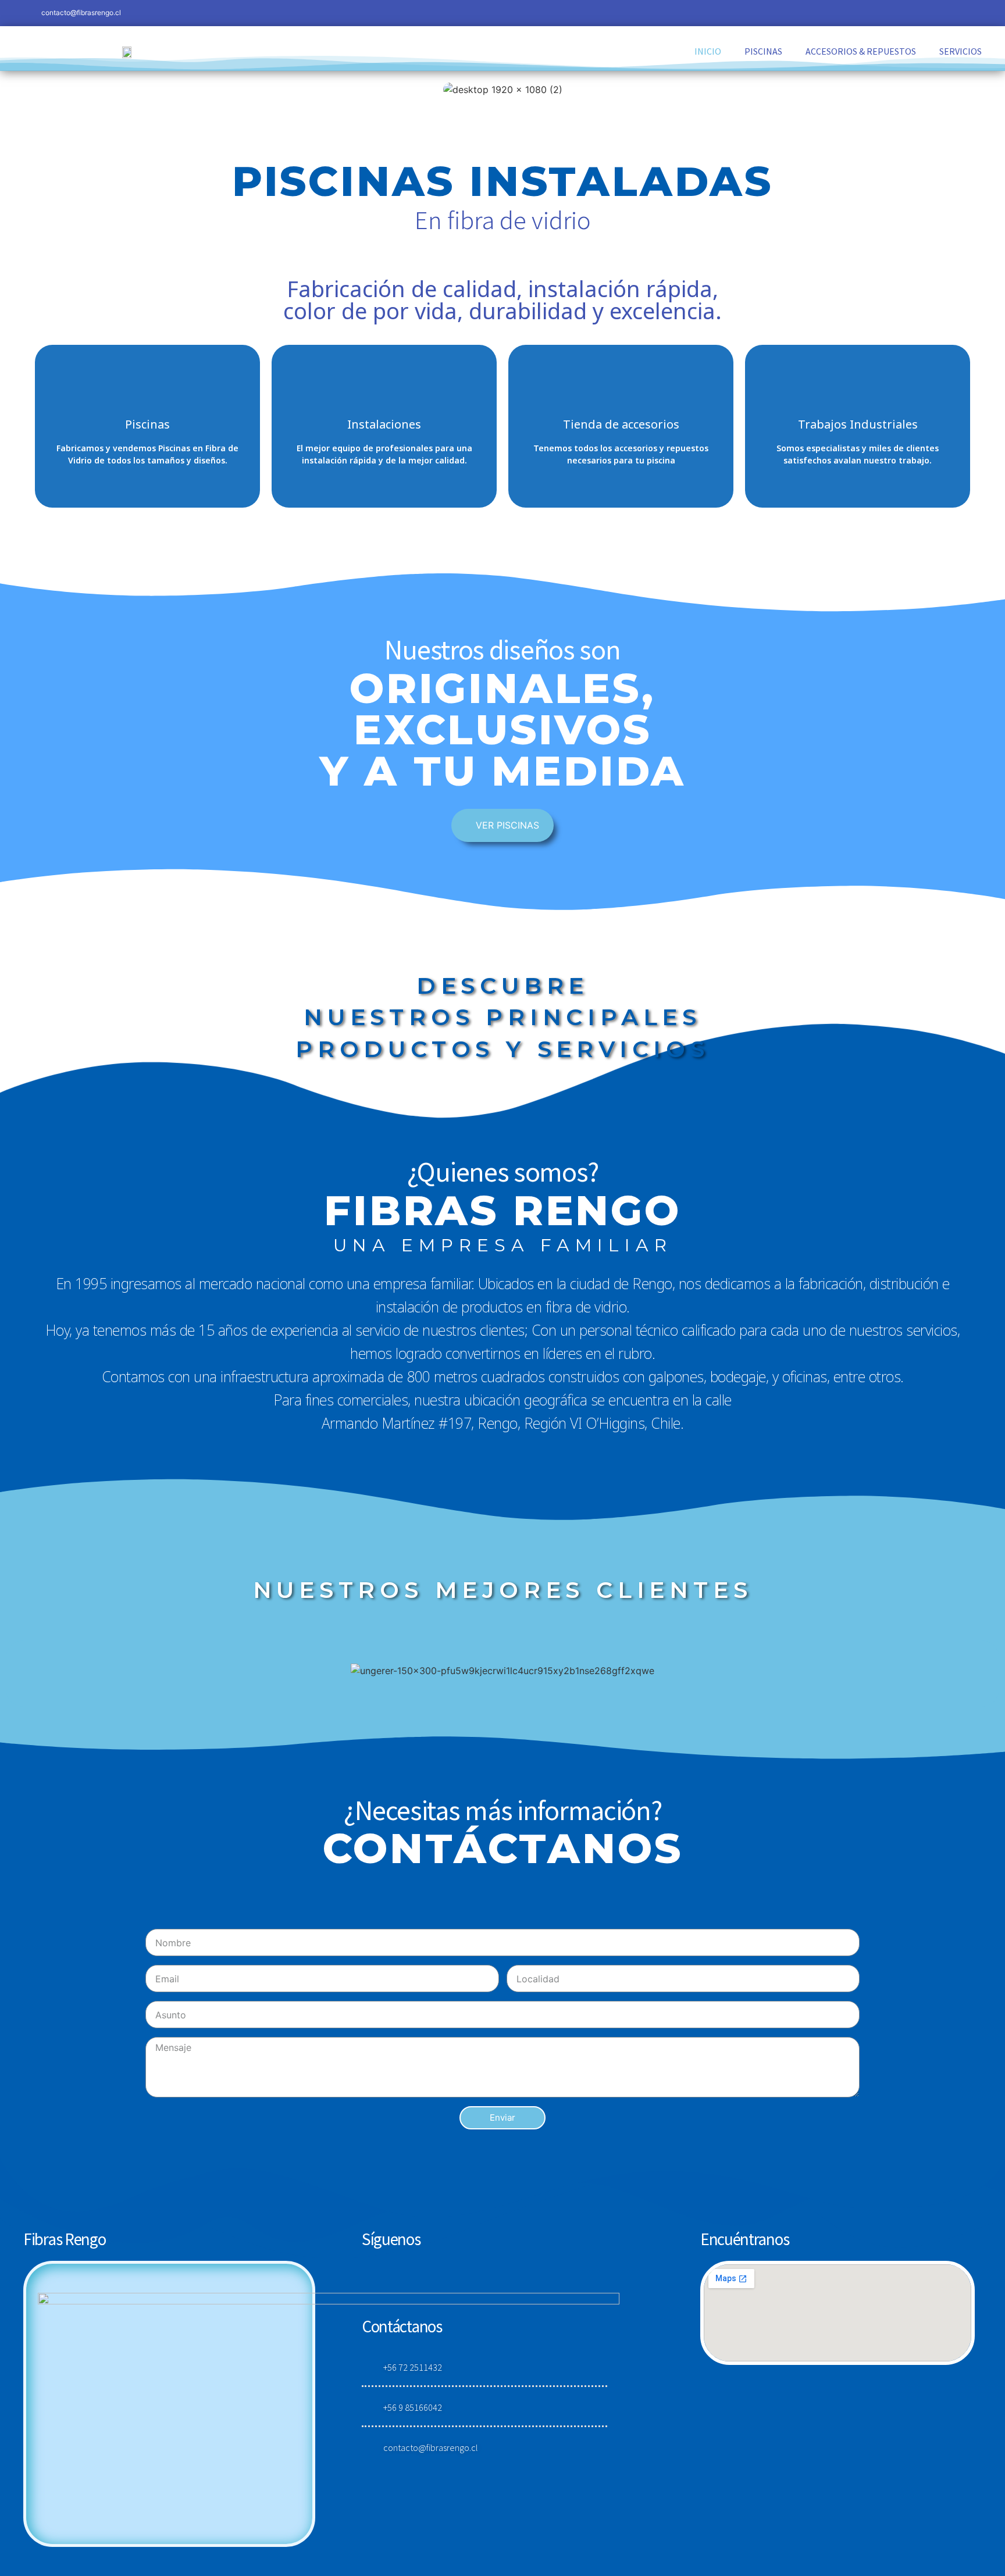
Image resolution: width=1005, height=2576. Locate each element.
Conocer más (384, 426)
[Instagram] (917, 13)
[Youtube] (969, 13)
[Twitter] (942, 13)
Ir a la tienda (621, 426)
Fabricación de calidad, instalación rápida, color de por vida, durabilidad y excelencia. (502, 299)
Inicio (708, 51)
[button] (502, 825)
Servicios (961, 51)
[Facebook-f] (891, 13)
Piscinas (763, 51)
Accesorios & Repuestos (861, 51)
